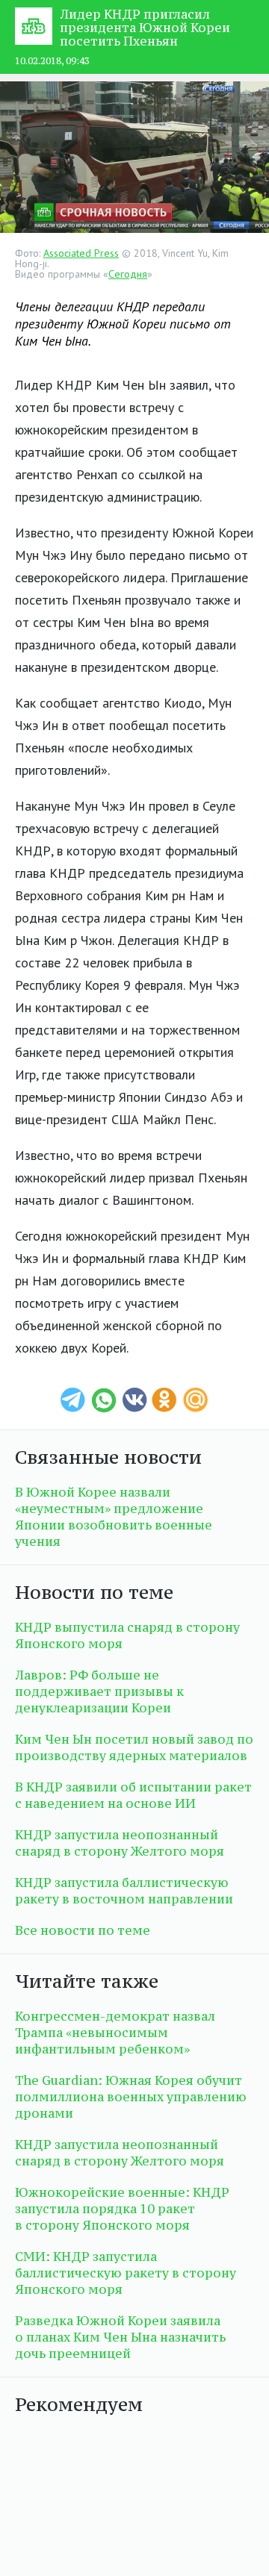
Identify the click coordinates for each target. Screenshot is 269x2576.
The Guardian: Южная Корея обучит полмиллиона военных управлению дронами (131, 2097)
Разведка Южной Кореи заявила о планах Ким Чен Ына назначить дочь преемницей (120, 2337)
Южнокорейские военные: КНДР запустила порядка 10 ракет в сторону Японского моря (122, 2209)
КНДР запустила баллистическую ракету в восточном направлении (124, 1891)
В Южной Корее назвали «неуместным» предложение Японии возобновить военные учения (114, 1517)
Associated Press (81, 253)
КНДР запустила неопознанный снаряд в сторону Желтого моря (120, 1843)
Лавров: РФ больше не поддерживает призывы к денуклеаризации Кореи (99, 1691)
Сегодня (128, 274)
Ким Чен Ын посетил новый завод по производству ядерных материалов (134, 1747)
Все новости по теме (83, 1930)
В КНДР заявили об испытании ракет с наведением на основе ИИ (133, 1795)
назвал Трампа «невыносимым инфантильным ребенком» (115, 2033)
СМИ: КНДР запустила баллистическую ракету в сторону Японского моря (126, 2273)
